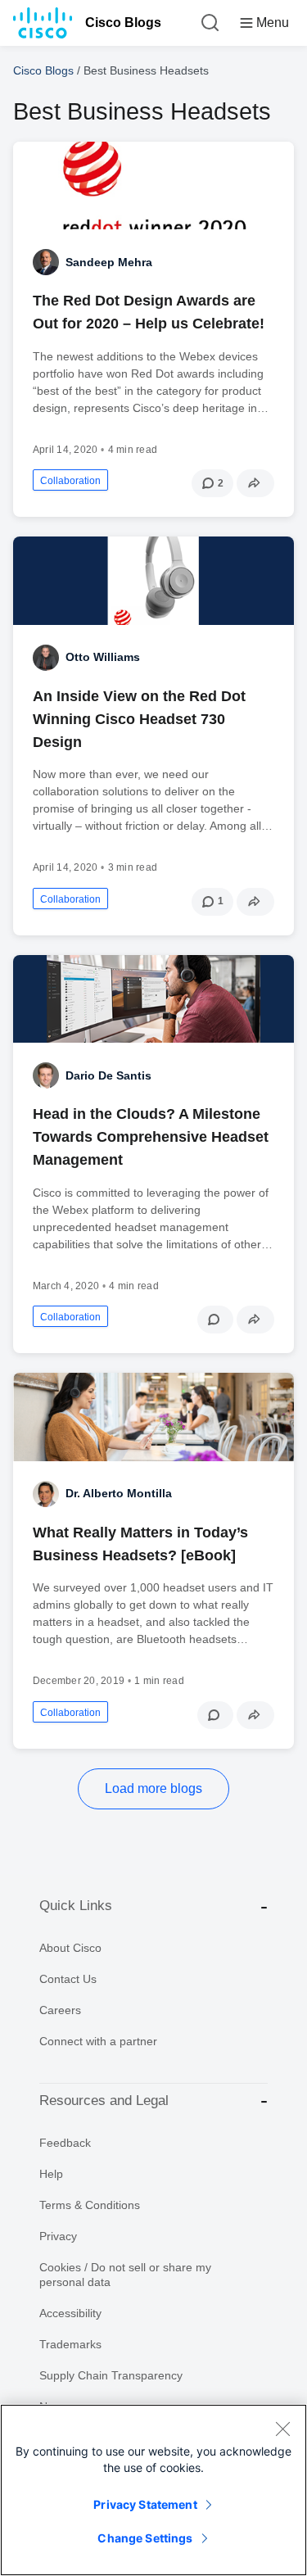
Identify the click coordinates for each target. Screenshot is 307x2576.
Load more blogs (153, 1788)
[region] (153, 2490)
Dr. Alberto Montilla (119, 1493)
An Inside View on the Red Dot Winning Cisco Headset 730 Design (139, 719)
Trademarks (70, 2344)
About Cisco (70, 1948)
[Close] (282, 2429)
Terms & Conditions (90, 2205)
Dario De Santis (108, 1075)
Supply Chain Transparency (111, 2375)
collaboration (70, 481)
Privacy (58, 2236)
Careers (60, 2010)
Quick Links (76, 1906)
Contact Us (68, 1979)
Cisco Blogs (123, 23)
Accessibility (70, 2313)
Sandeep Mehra (109, 262)
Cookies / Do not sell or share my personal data (125, 2275)
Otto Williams (103, 657)
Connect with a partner (98, 2041)
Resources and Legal (104, 2101)
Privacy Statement (145, 2504)
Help (51, 2174)
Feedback (65, 2143)
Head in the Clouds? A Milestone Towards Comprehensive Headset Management (151, 1137)
